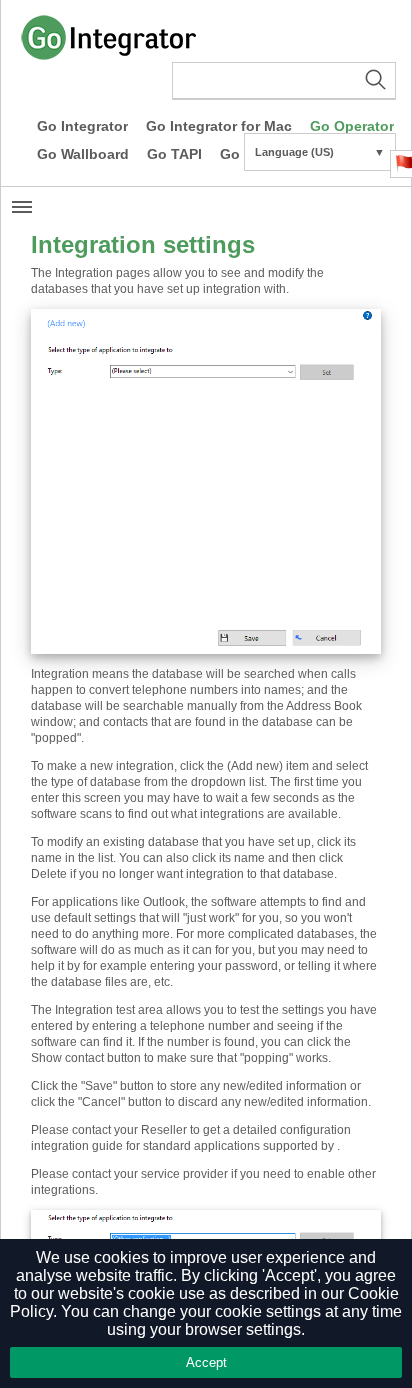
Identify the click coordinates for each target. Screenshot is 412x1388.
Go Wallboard (83, 154)
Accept (206, 1362)
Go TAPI (174, 154)
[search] (284, 81)
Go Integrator (82, 126)
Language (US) (320, 152)
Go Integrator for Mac (219, 126)
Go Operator (352, 126)
